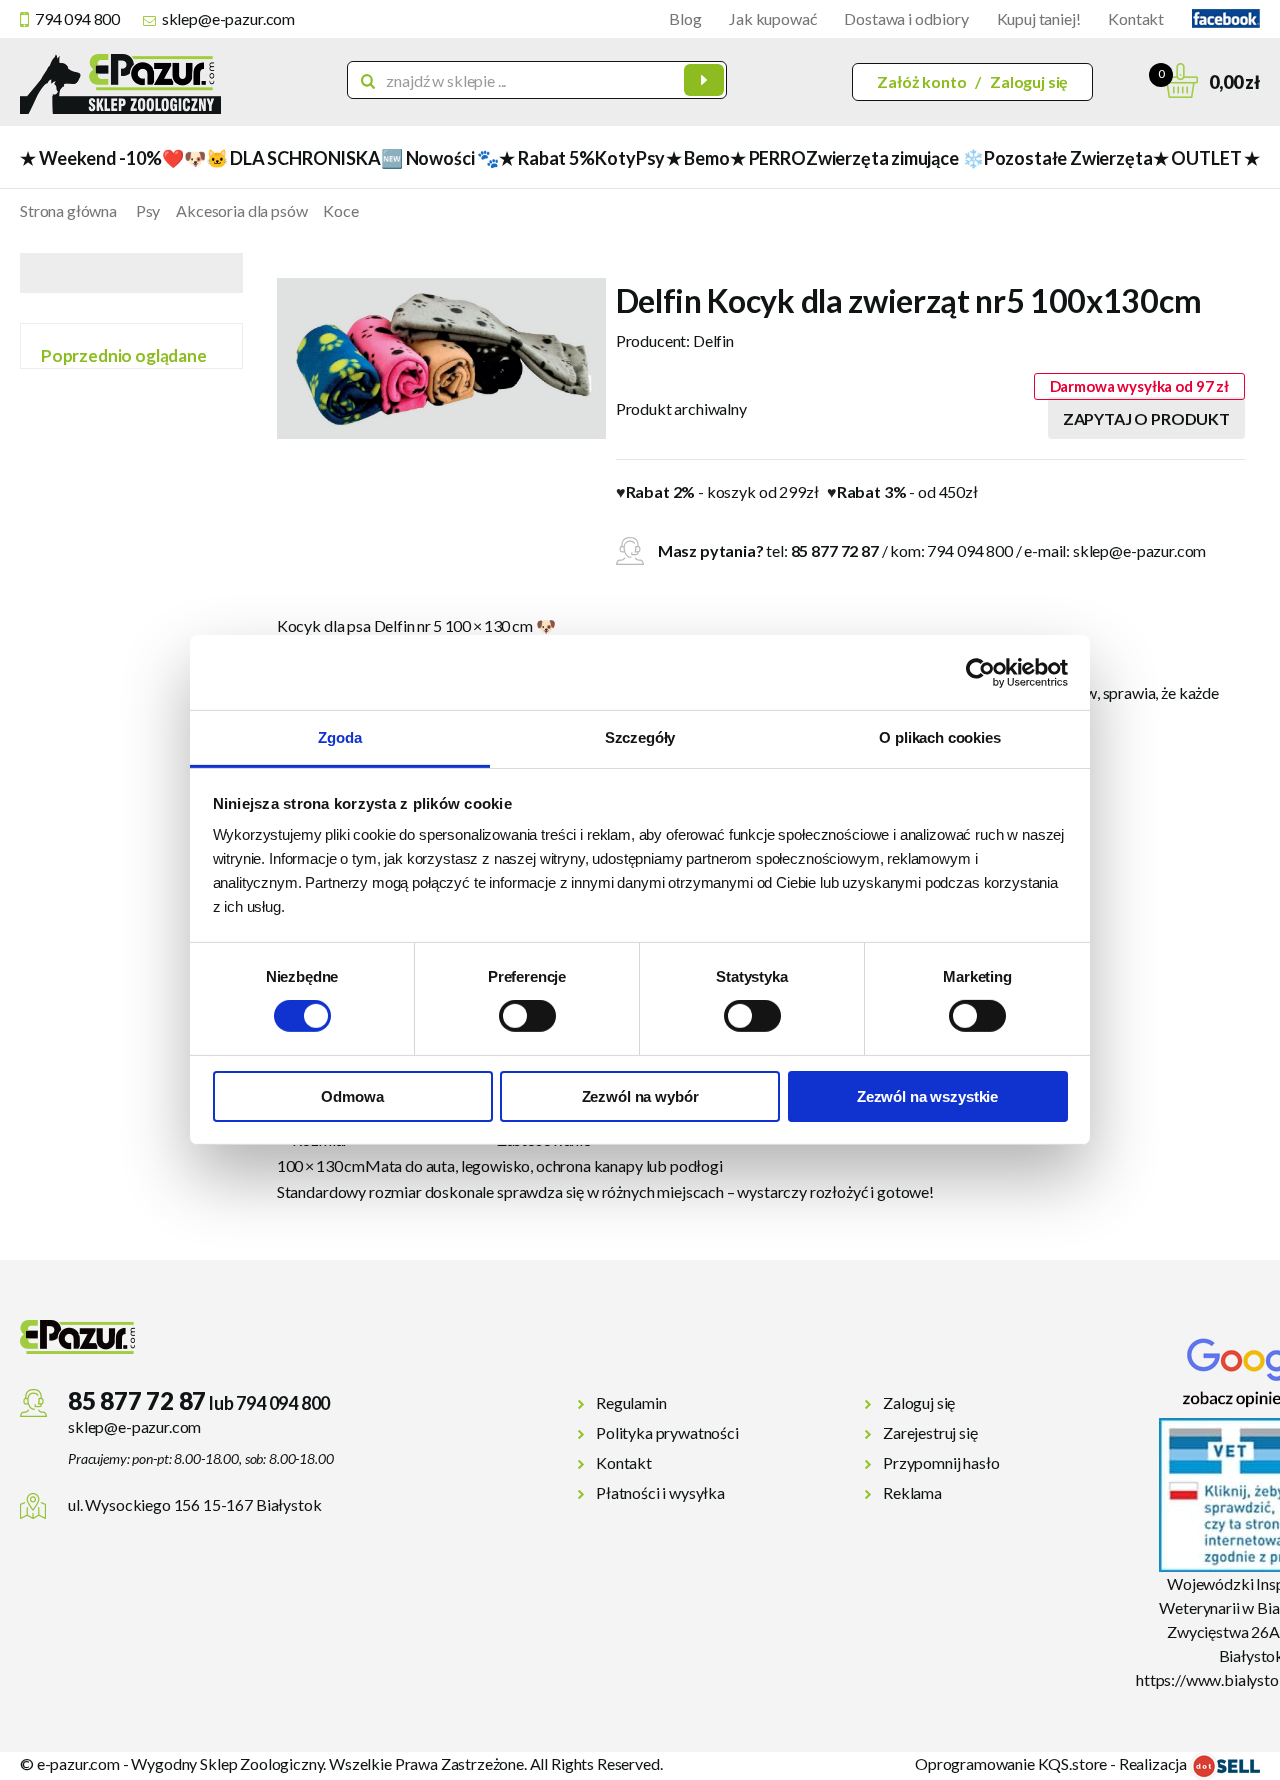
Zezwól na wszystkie (927, 1096)
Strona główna (68, 210)
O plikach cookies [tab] (939, 737)
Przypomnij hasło (941, 1462)
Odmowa (352, 1096)
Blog (685, 18)
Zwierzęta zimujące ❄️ (894, 158)
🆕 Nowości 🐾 (440, 158)
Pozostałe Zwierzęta (1068, 158)
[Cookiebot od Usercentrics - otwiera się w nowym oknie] (980, 672)
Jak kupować (772, 18)
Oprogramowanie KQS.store (1011, 1763)
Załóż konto (921, 81)
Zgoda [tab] (339, 737)
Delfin (713, 340)
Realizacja (1154, 1763)
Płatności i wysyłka (660, 1492)
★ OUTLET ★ (1206, 158)
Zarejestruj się (930, 1432)
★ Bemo (698, 158)
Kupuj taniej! (1039, 18)
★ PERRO (768, 158)
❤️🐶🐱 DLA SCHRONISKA (271, 158)
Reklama (912, 1492)
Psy (650, 158)
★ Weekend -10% (90, 158)
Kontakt (1136, 18)
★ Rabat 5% (546, 158)
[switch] (527, 1016)
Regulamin (631, 1402)
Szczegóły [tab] (640, 737)
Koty (615, 158)
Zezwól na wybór (640, 1096)
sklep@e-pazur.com (228, 18)
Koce (340, 210)
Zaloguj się (1029, 81)
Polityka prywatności (667, 1432)
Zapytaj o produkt (1146, 418)
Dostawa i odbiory (906, 18)
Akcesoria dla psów (241, 210)
